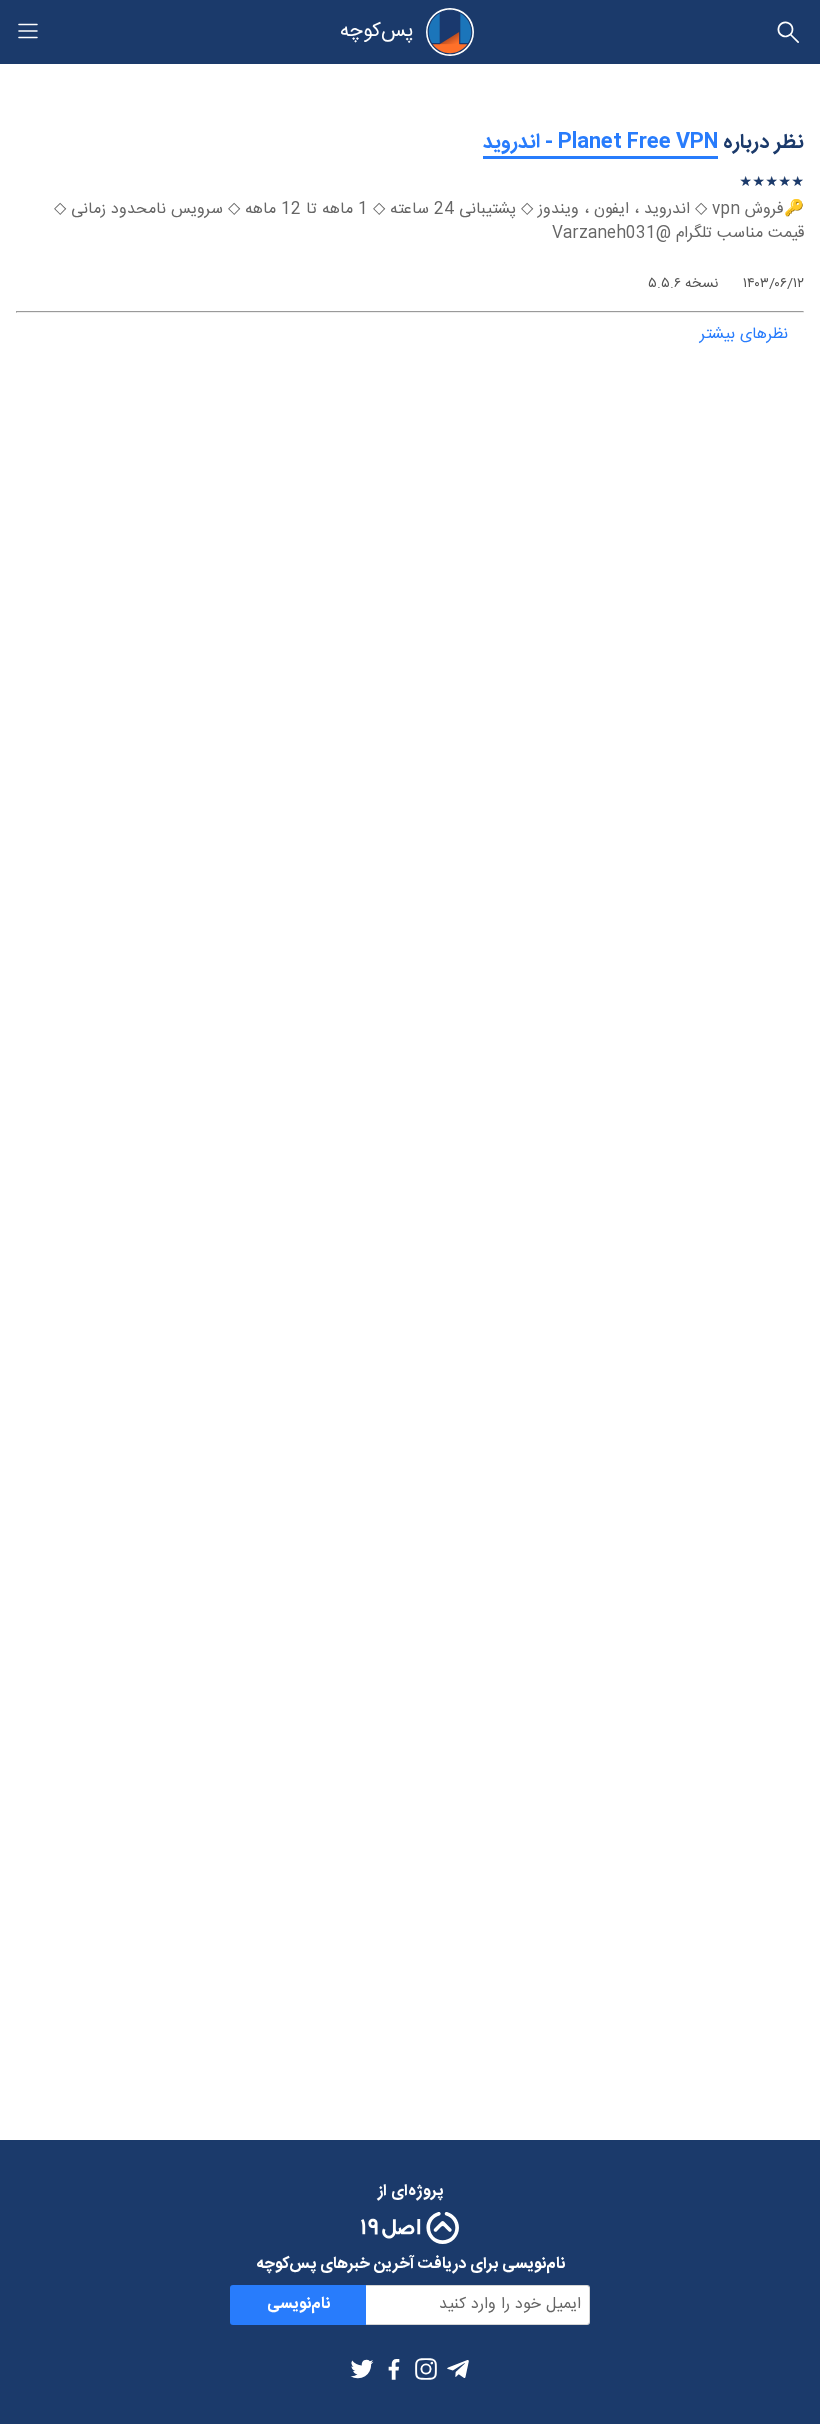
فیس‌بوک (394, 2369)
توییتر (362, 2369)
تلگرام (458, 2369)
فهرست (28, 31)
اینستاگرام (426, 2369)
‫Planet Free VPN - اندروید (600, 142)
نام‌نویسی (298, 2304)
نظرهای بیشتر (744, 334)
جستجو (788, 32)
